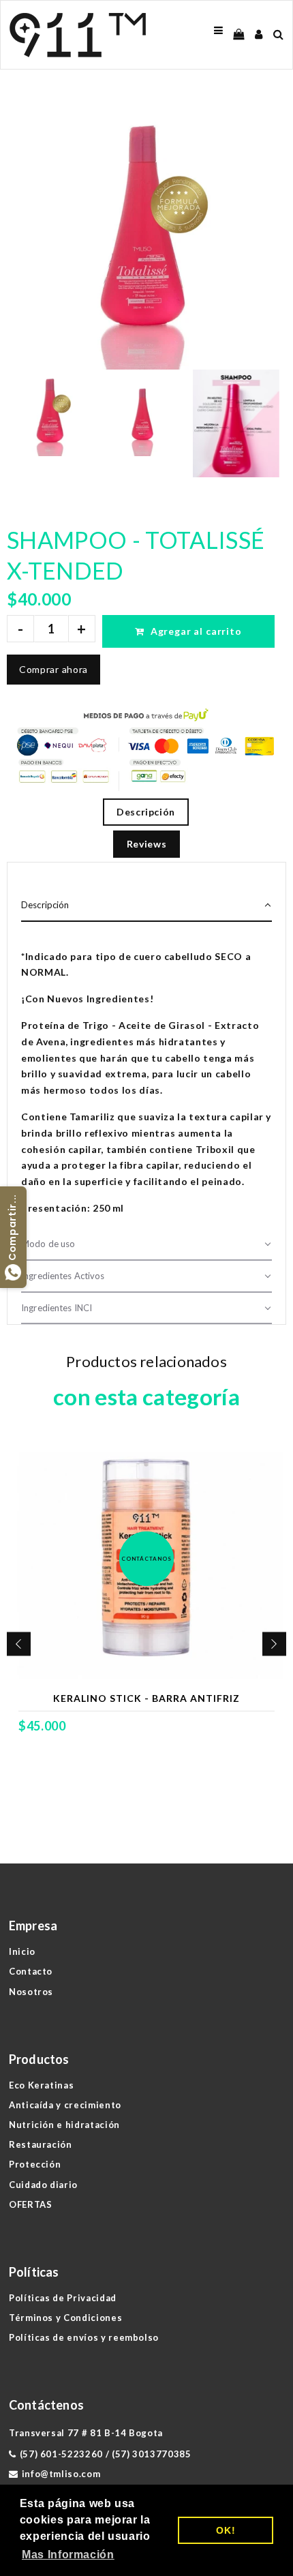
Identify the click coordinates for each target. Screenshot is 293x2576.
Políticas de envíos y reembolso (84, 2337)
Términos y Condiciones (65, 2318)
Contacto (31, 1971)
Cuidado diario (43, 2185)
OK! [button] (226, 2530)
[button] (146, 906)
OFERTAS (31, 2204)
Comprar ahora (53, 669)
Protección (35, 2164)
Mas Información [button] (68, 2555)
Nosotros (31, 1992)
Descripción (146, 812)
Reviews (147, 844)
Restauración (41, 2144)
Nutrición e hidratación (64, 2125)
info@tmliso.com (61, 2474)
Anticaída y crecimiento (65, 2105)
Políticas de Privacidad (63, 2298)
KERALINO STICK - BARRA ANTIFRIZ (146, 1698)
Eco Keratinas (41, 2085)
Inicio (22, 1951)
